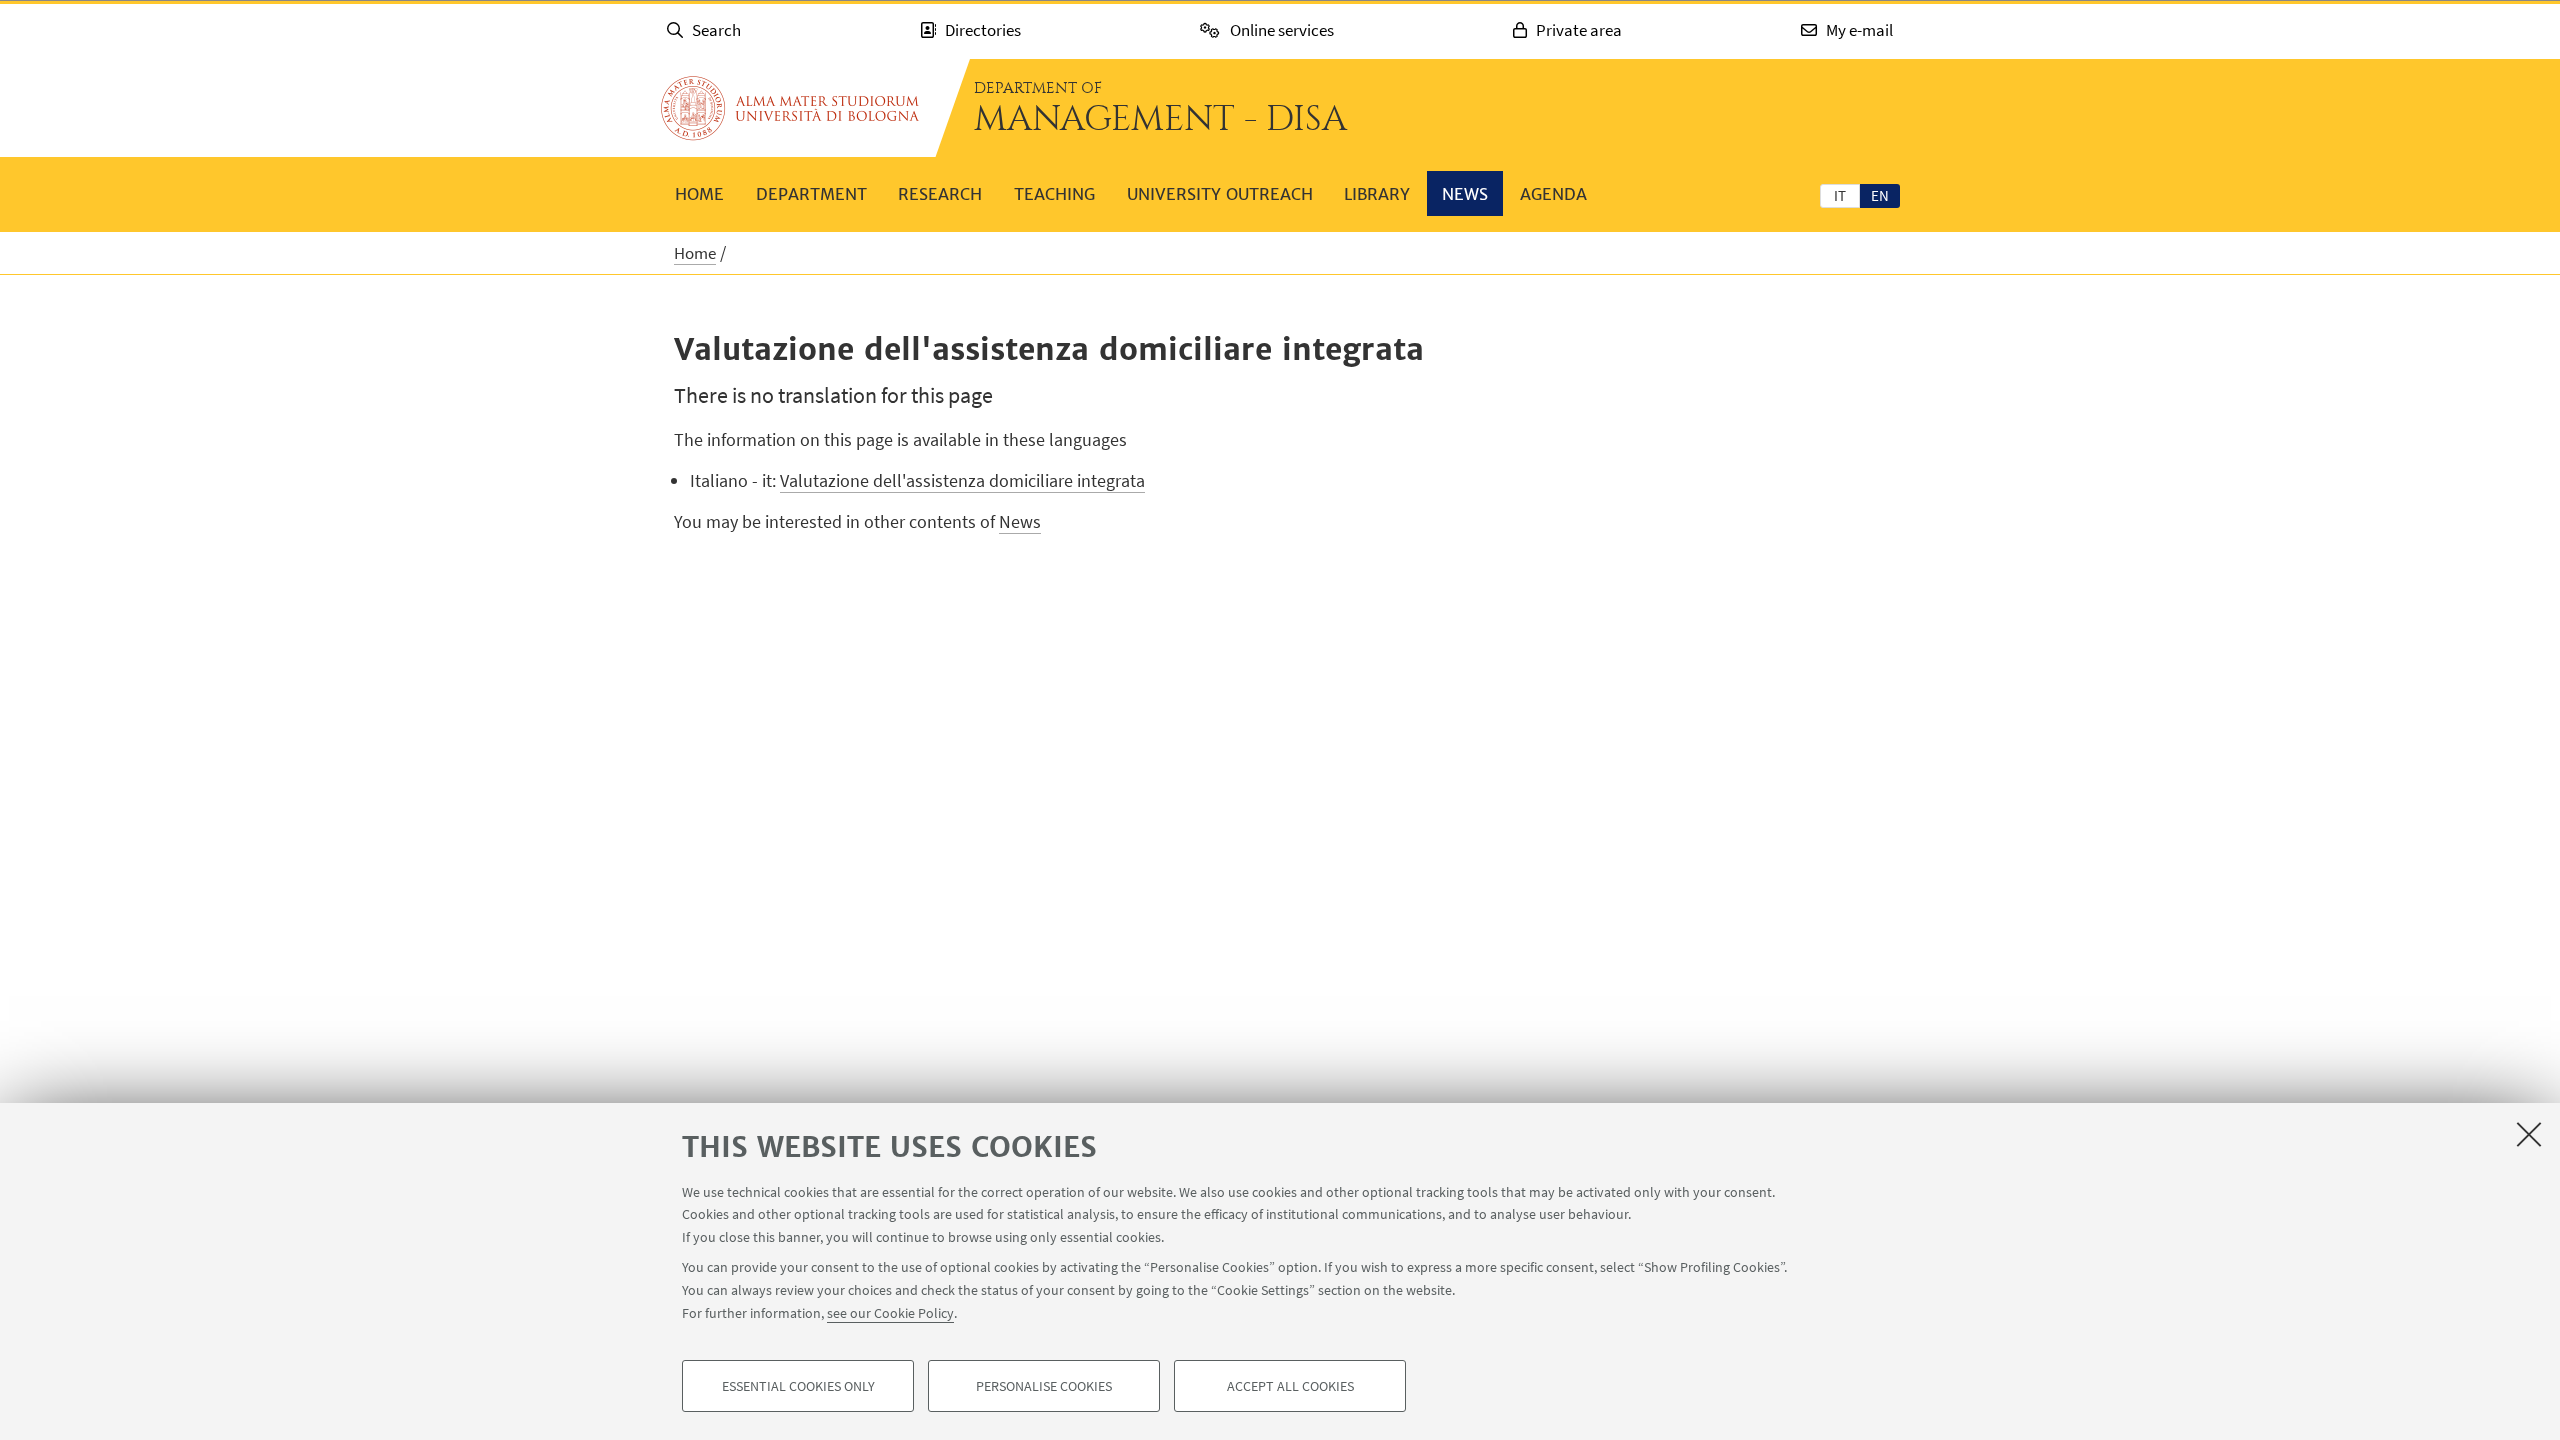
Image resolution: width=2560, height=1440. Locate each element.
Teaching (1054, 194)
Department (811, 194)
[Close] (2529, 1134)
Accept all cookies (1290, 1386)
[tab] (1840, 195)
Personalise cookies (1044, 1386)
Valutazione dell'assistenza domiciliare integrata (962, 480)
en (1880, 195)
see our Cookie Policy (890, 1312)
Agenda (1553, 194)
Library (1377, 194)
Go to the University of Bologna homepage (790, 108)
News (1465, 194)
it (1840, 195)
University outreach (1220, 194)
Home (699, 194)
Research (940, 194)
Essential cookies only (798, 1386)
